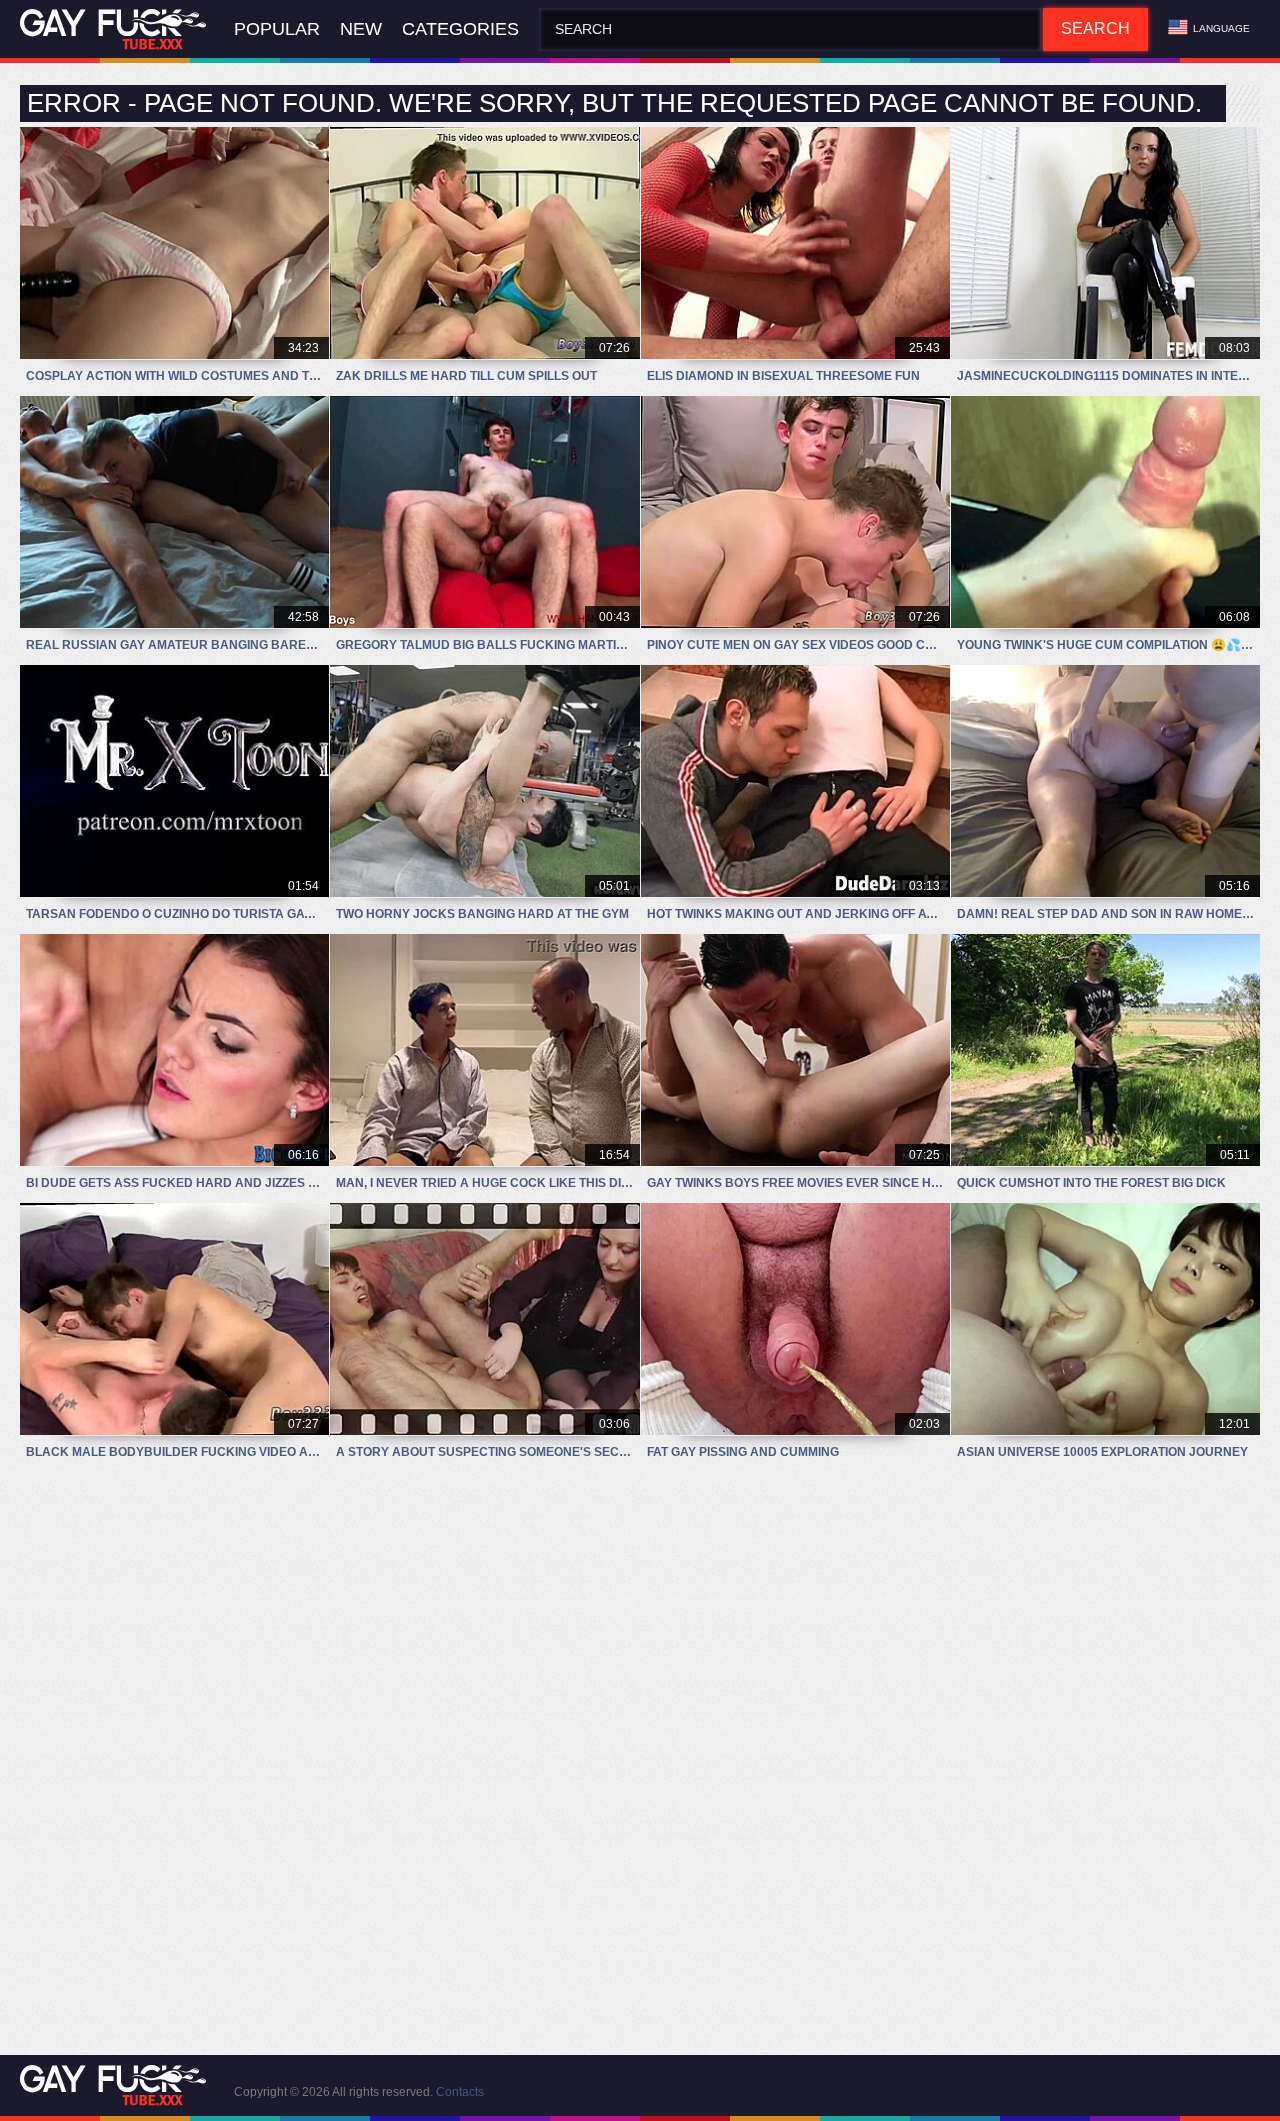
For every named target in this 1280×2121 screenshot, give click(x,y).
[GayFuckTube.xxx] (117, 29)
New (361, 29)
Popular (277, 29)
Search (1095, 28)
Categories (460, 29)
